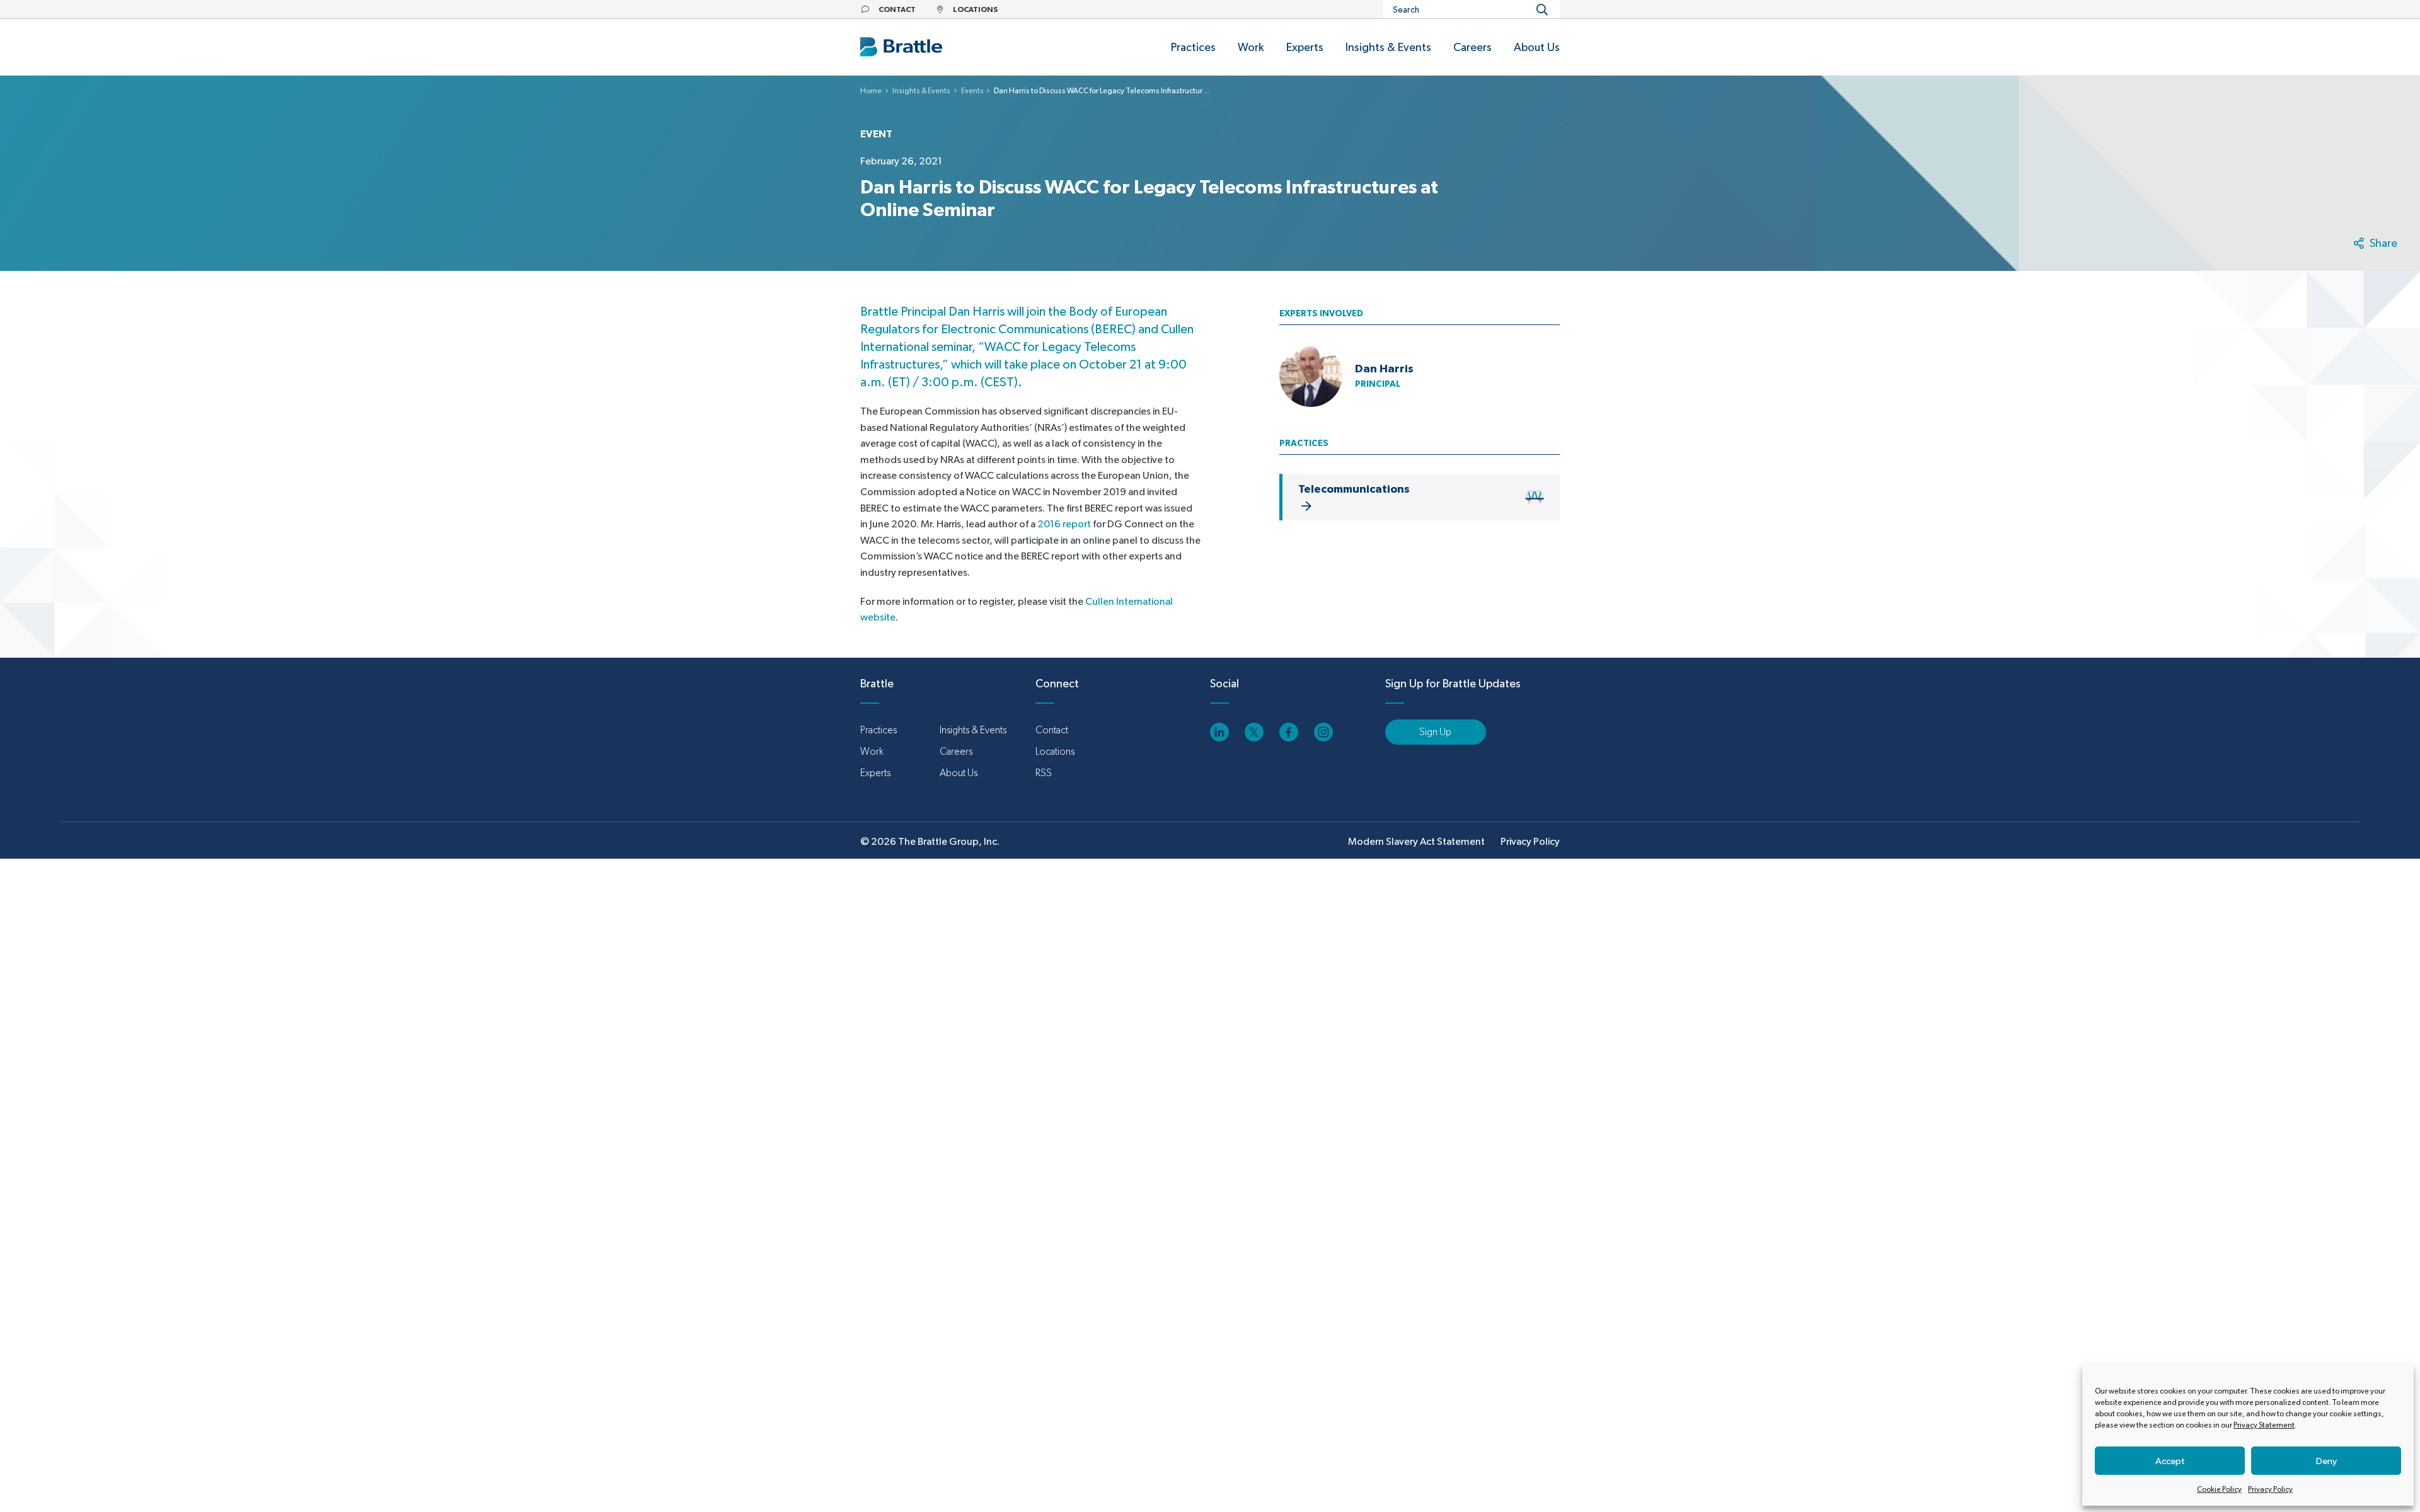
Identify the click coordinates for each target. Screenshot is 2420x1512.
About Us (959, 773)
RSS (1044, 773)
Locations (1055, 751)
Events (972, 91)
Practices (879, 730)
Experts (875, 773)
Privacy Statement (2264, 1425)
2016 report (1064, 524)
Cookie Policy (2219, 1489)
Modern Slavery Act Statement (1416, 841)
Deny (2326, 1461)
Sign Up (1435, 732)
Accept (2170, 1461)
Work (872, 751)
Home (871, 91)
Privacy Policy (2270, 1489)
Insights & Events (921, 91)
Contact (1052, 730)
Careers (956, 751)
